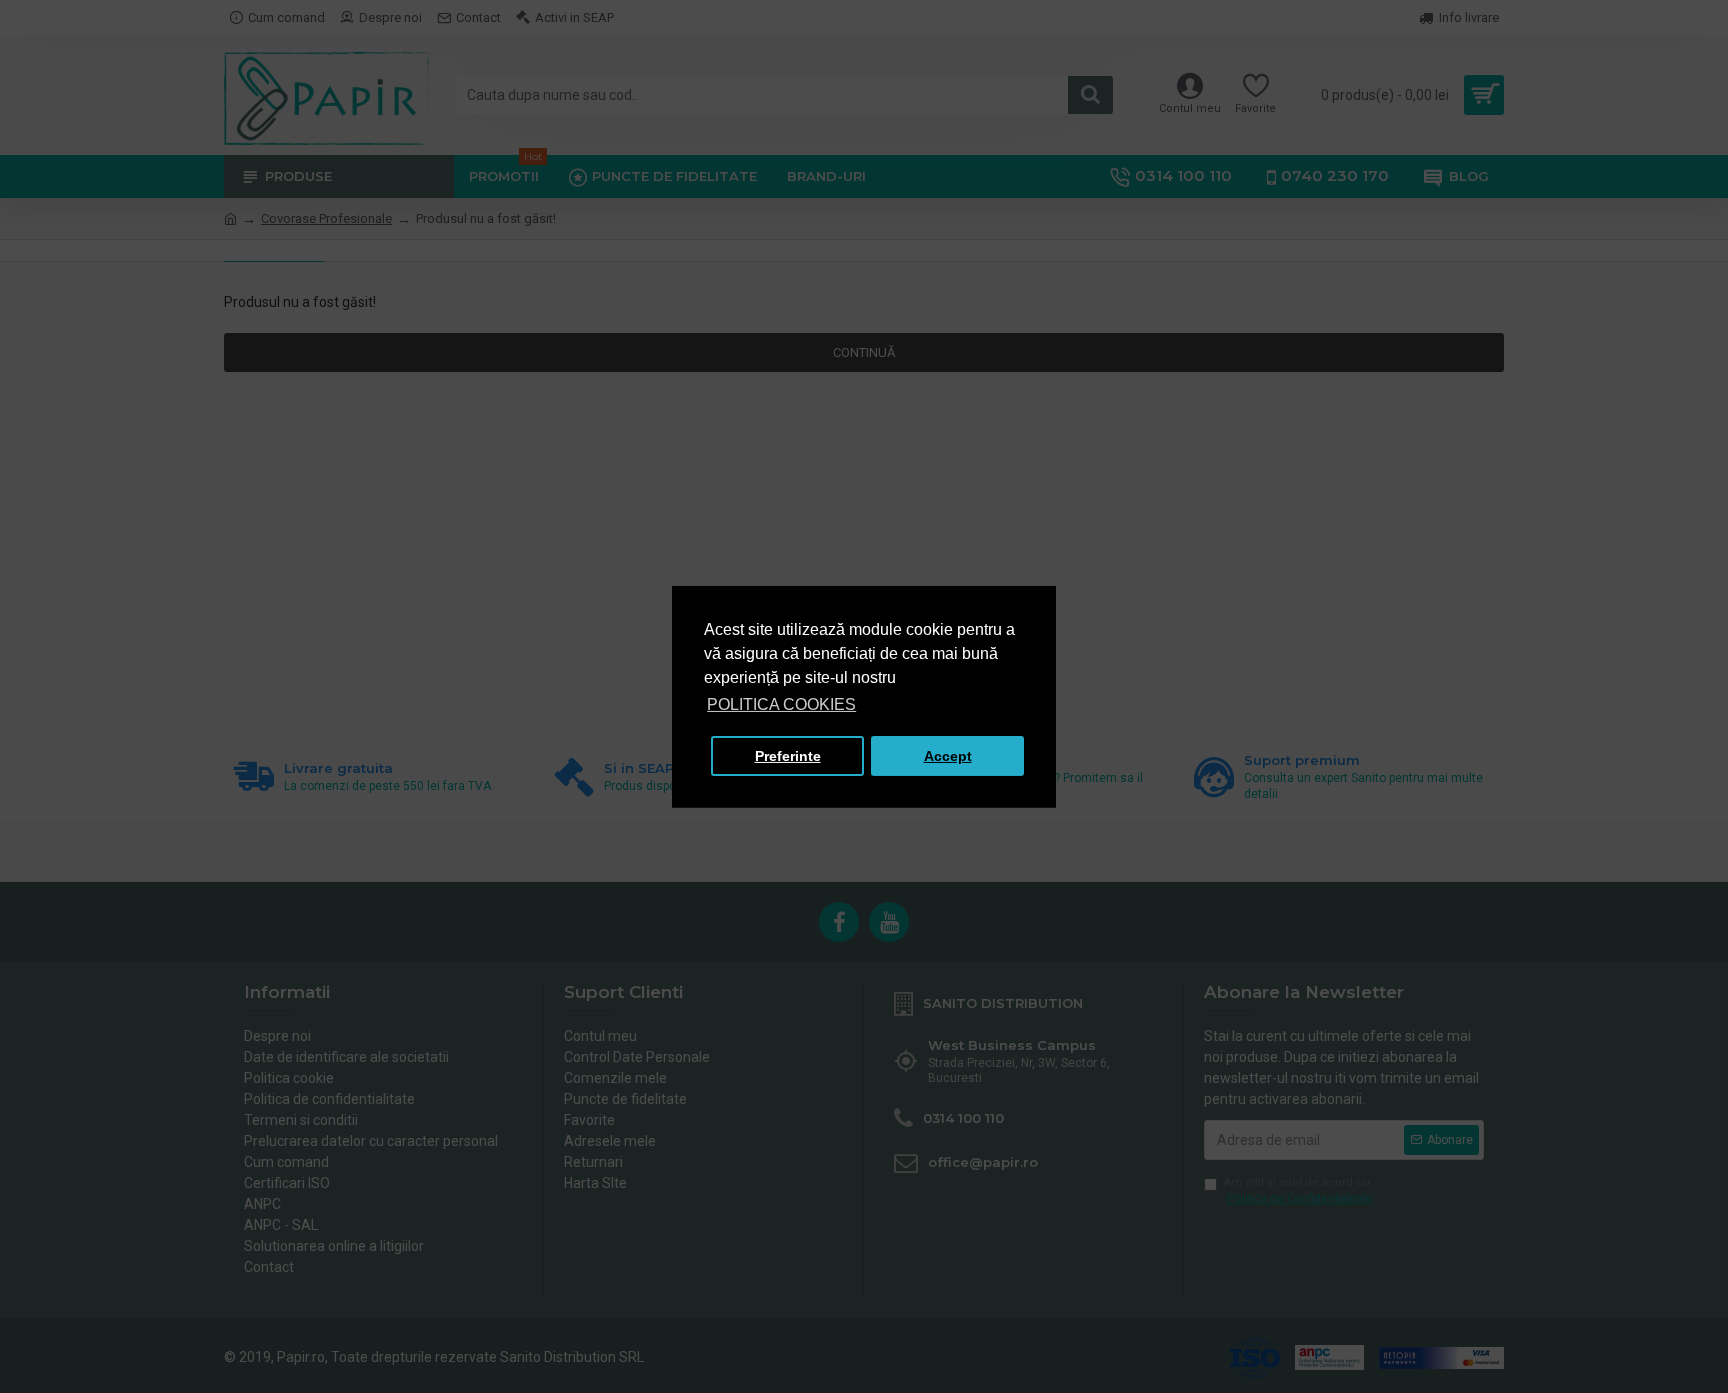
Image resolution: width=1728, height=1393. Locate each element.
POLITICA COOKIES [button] (781, 704)
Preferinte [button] (788, 756)
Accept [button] (948, 756)
